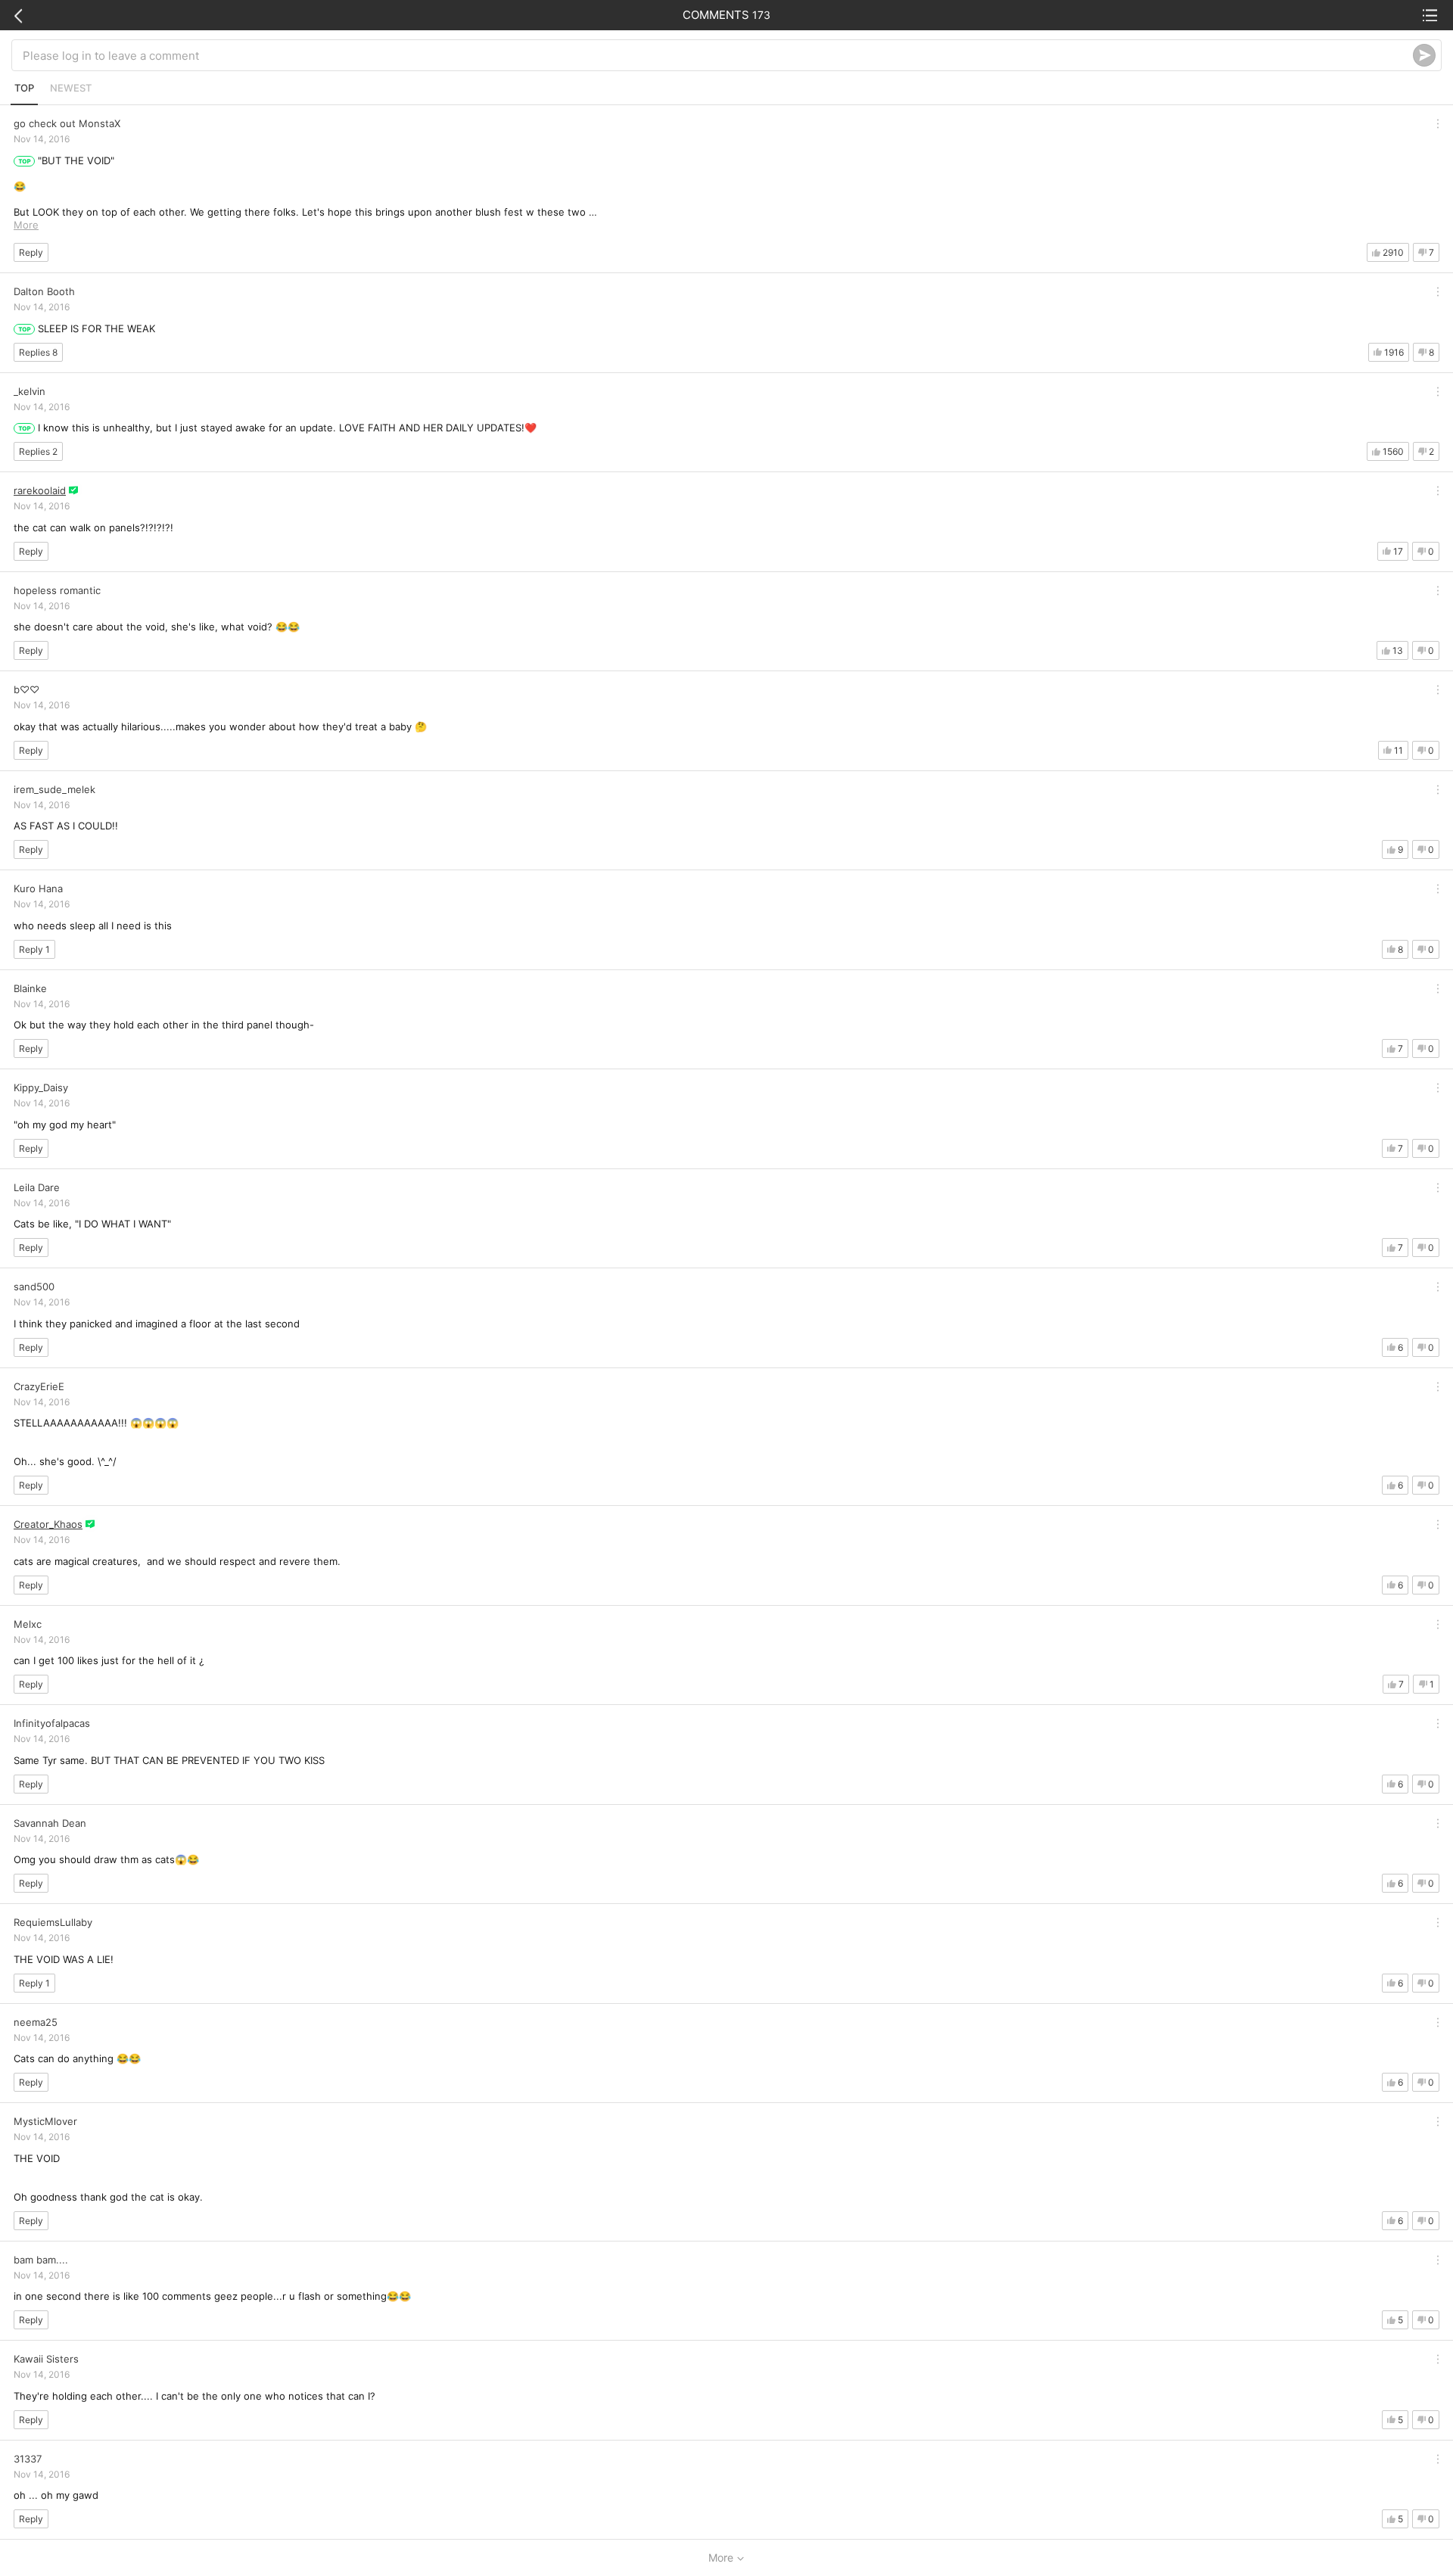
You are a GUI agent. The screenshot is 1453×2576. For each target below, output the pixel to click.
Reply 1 (34, 949)
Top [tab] (24, 88)
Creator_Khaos (48, 1524)
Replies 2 (38, 451)
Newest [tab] (71, 88)
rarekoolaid (40, 490)
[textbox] (718, 55)
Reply (31, 252)
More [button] (26, 225)
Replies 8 (38, 352)
